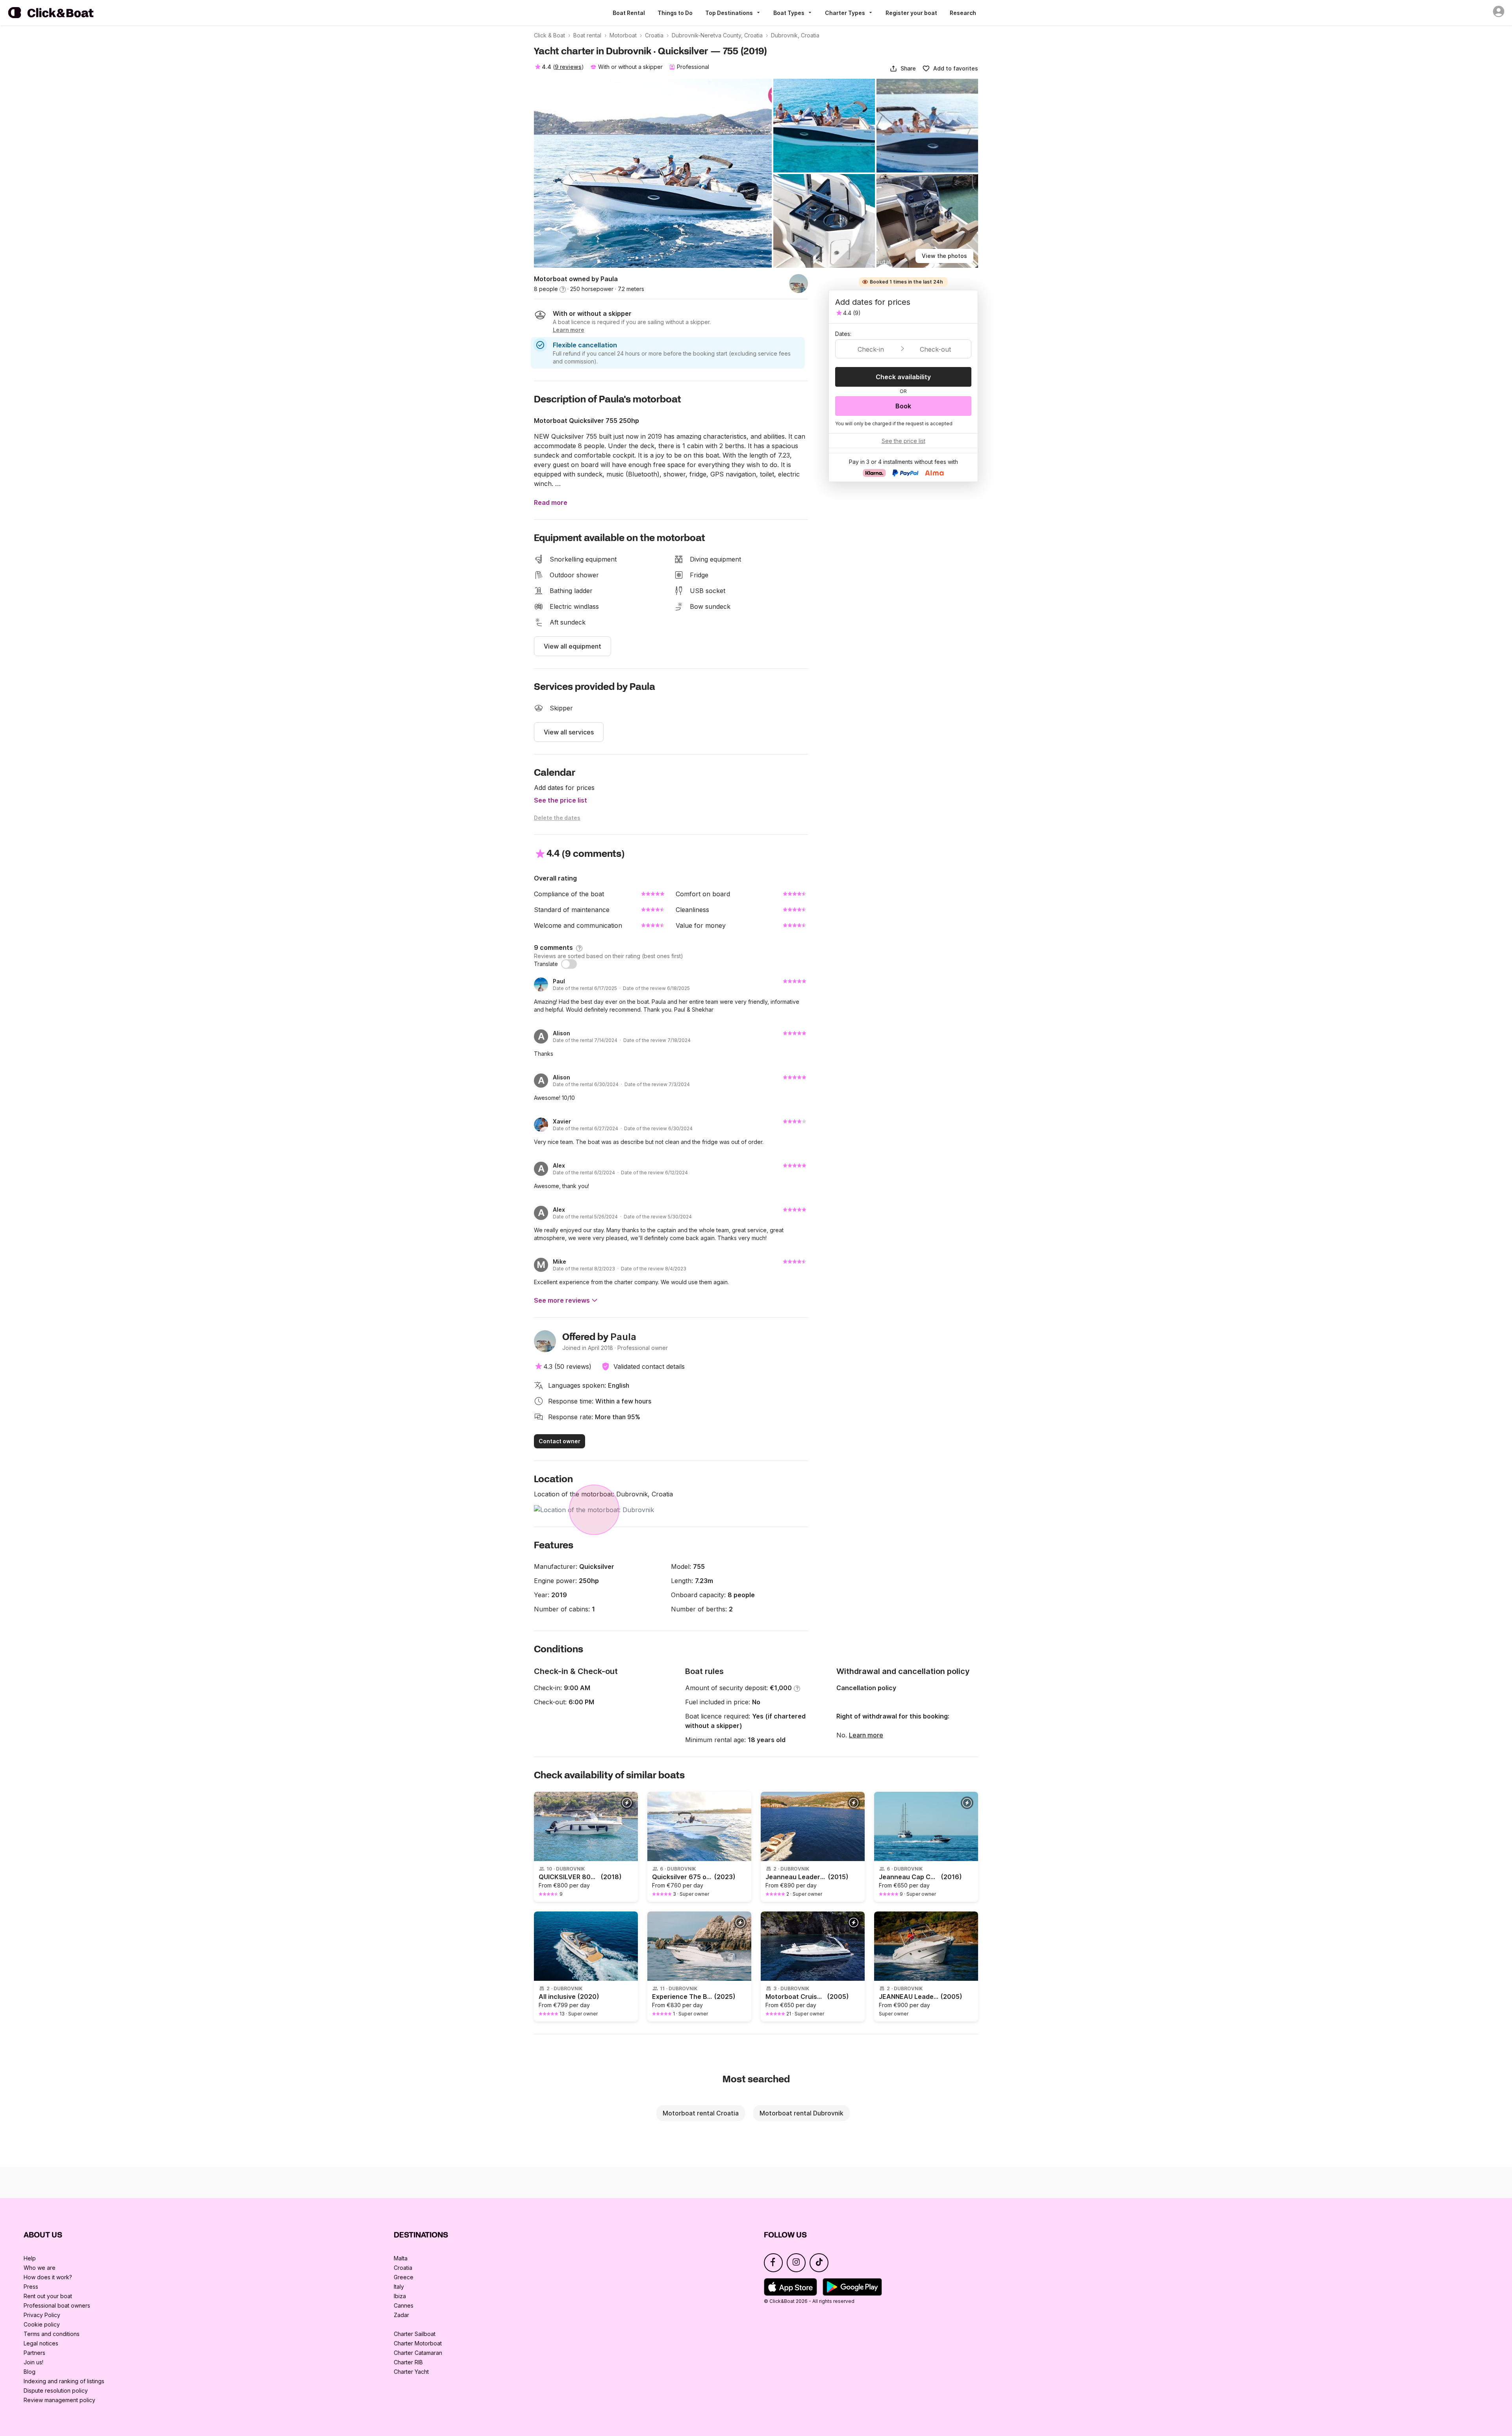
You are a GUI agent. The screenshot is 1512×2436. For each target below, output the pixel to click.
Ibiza (400, 2296)
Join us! (33, 2362)
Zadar (401, 2315)
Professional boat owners (57, 2305)
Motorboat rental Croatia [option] (701, 2113)
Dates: (843, 334)
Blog (30, 2372)
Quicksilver (597, 1567)
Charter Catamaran (418, 2353)
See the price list (561, 800)
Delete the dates (557, 818)
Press (31, 2287)
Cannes (404, 2305)
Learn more (866, 1735)
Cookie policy (42, 2324)
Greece (404, 2277)
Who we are (40, 2268)
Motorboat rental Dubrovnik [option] (801, 2113)
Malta (401, 2258)
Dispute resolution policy (56, 2391)
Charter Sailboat (415, 2334)
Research (963, 13)
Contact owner (560, 1441)
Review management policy (59, 2400)
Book (903, 406)
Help (30, 2258)
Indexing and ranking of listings (64, 2381)
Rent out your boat (48, 2296)
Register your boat (911, 13)
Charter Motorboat (418, 2343)
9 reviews (568, 67)
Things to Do (675, 13)
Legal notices (41, 2343)
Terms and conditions (52, 2334)
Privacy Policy (42, 2315)
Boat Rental (629, 13)
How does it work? (48, 2277)
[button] (903, 69)
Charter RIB (408, 2362)
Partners (34, 2353)
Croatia (403, 2268)
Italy (399, 2287)
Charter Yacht (411, 2372)
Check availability (903, 377)
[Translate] (569, 964)
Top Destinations (729, 13)
